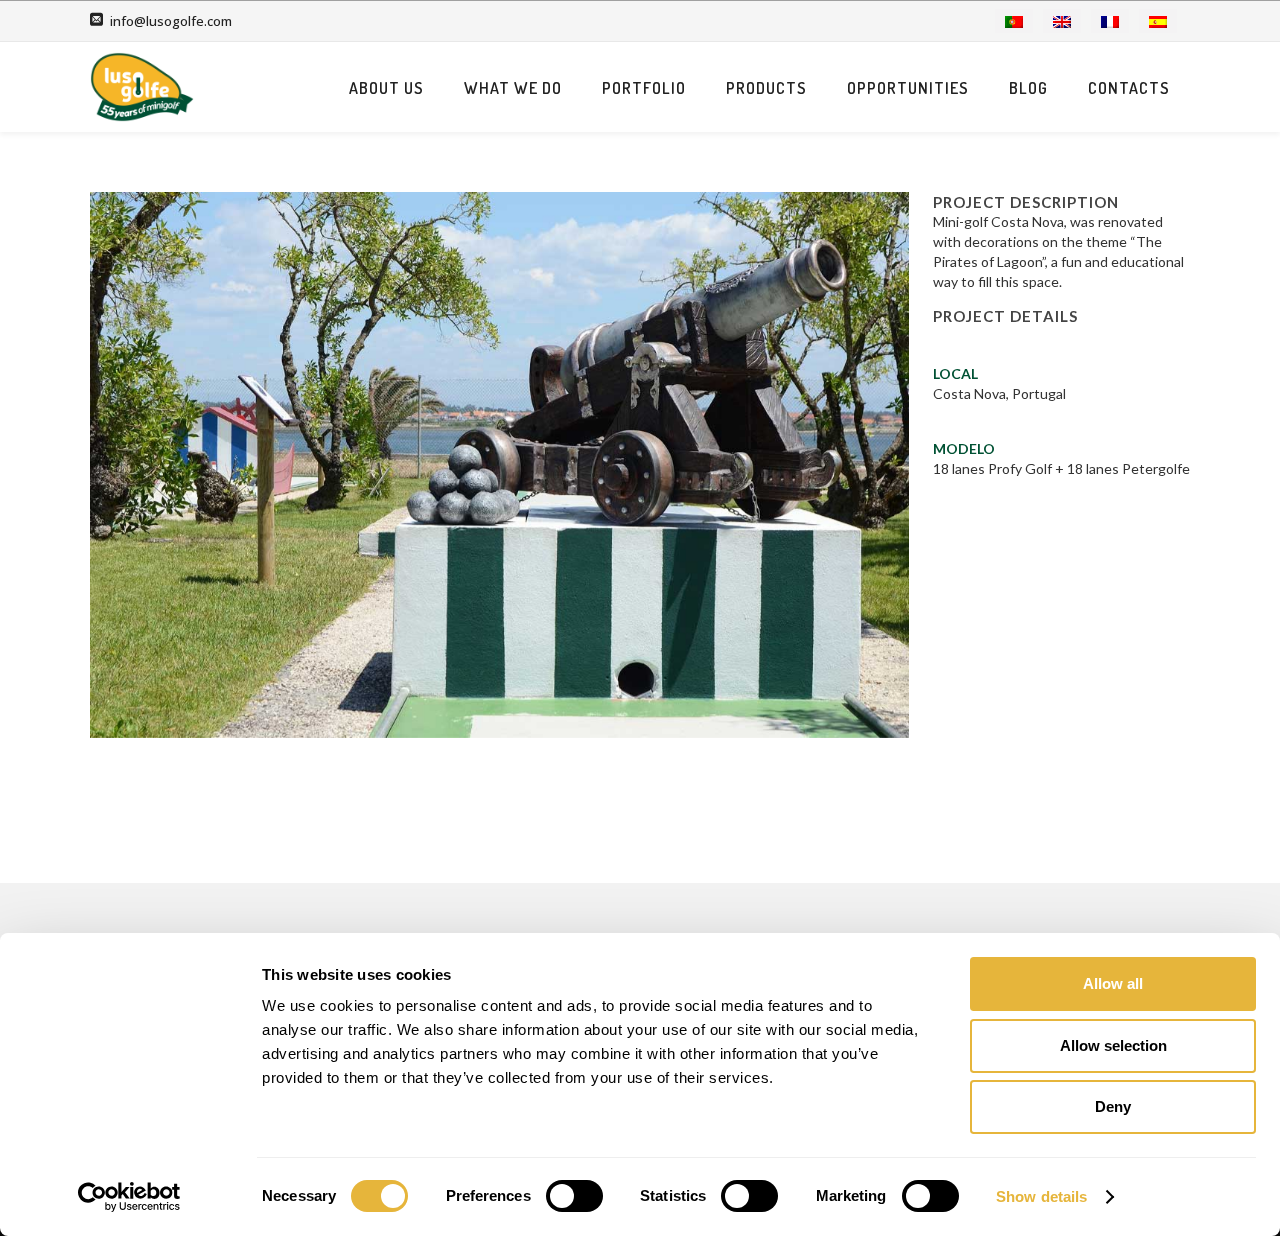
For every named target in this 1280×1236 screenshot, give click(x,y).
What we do (513, 88)
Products (766, 88)
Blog (1028, 88)
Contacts (1129, 88)
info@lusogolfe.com (171, 21)
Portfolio (644, 88)
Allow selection (1113, 1045)
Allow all (1113, 983)
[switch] (574, 1196)
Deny (1113, 1106)
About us (386, 88)
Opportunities (908, 88)
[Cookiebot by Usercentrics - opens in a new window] (129, 1197)
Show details (1041, 1196)
